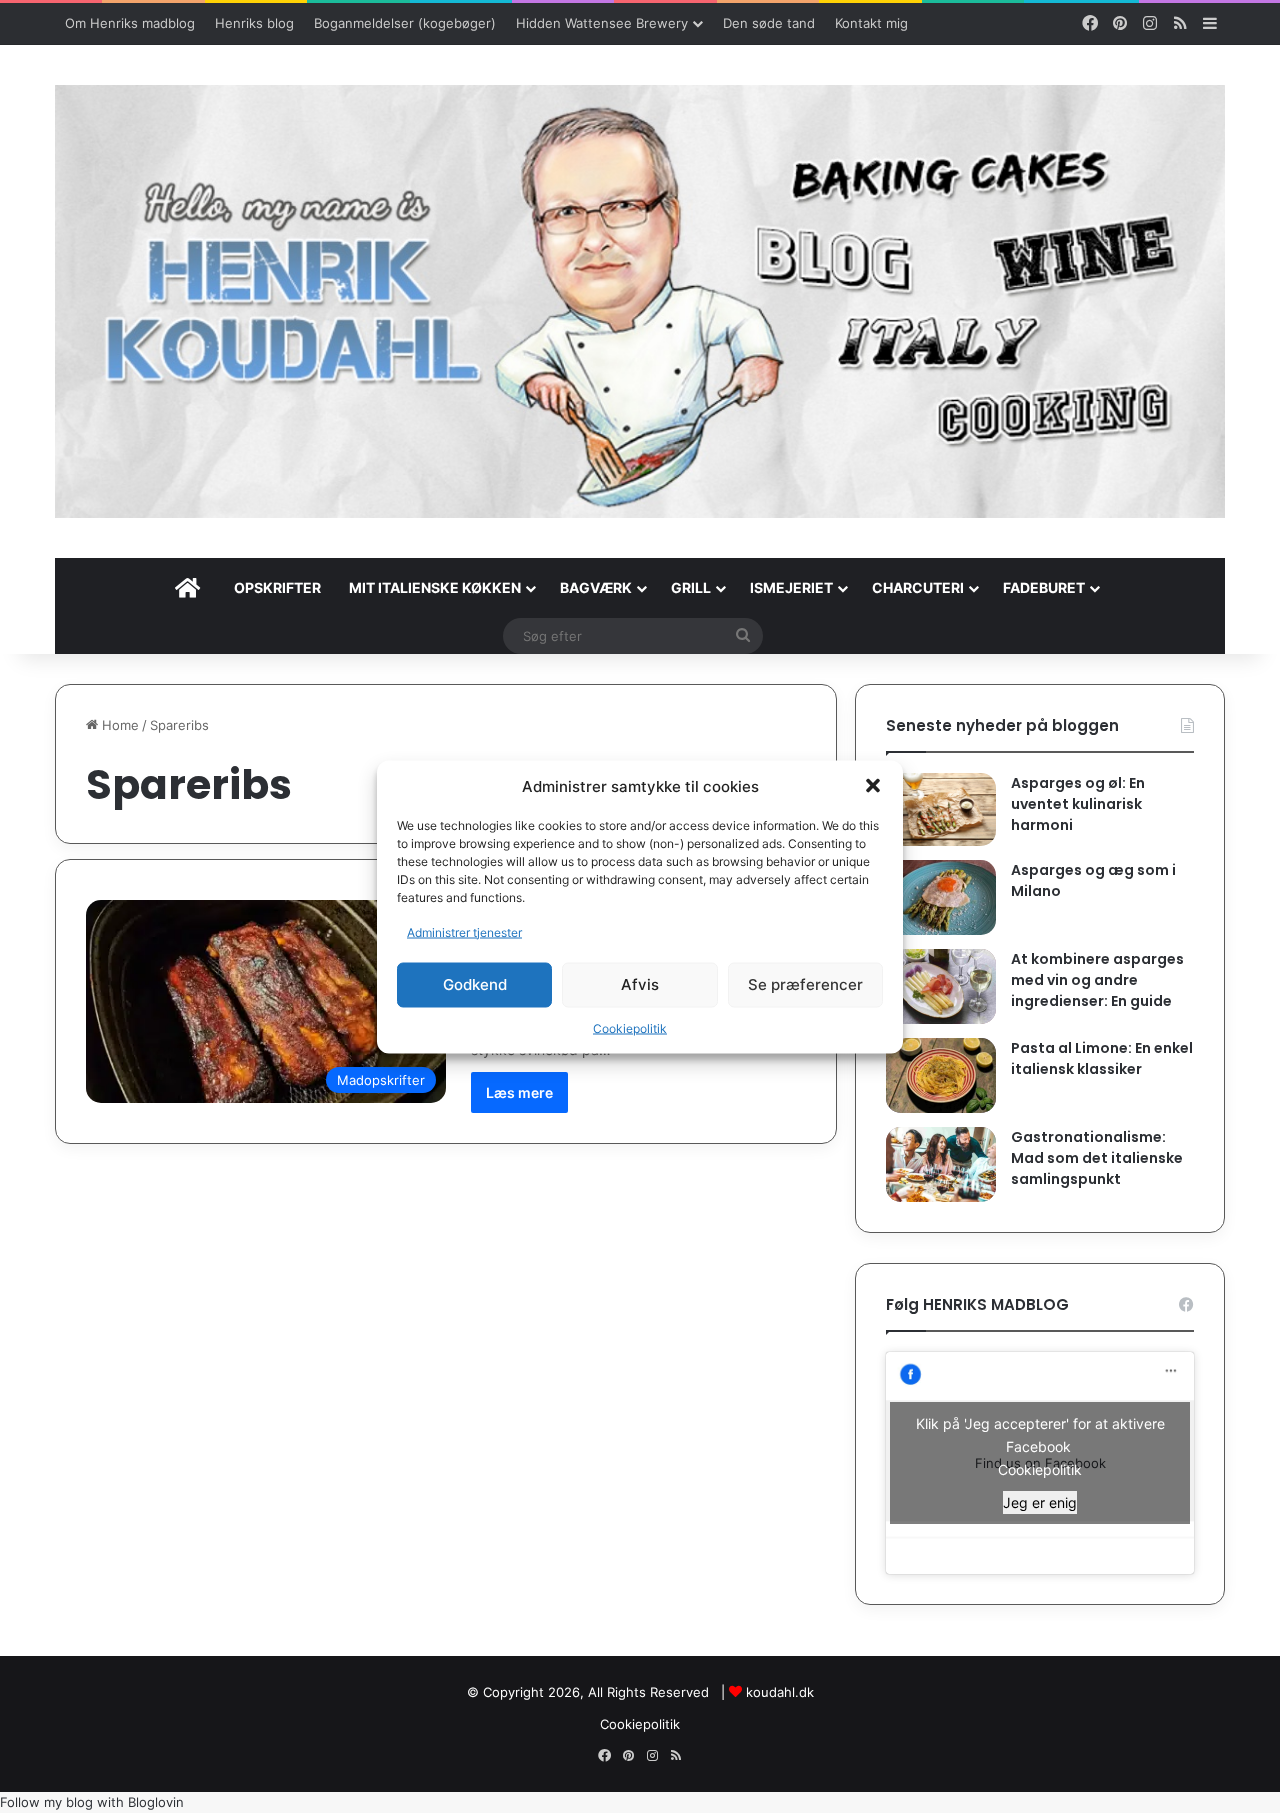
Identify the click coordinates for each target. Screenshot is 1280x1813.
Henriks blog (254, 23)
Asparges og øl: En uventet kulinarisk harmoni (1078, 804)
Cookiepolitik (630, 1027)
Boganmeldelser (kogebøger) (405, 23)
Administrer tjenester (464, 931)
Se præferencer (805, 984)
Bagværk (596, 587)
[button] (873, 786)
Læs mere (519, 1092)
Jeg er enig (1040, 1502)
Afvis (640, 984)
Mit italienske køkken (435, 587)
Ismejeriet (791, 587)
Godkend (475, 984)
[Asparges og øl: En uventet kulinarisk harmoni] (941, 809)
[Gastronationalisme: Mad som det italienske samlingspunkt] (941, 1164)
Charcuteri (918, 587)
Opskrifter (277, 587)
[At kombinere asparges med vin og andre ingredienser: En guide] (941, 986)
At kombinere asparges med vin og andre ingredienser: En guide (1097, 980)
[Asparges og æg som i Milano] (941, 897)
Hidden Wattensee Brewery (602, 23)
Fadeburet (1044, 587)
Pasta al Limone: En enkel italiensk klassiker (1102, 1058)
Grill (691, 587)
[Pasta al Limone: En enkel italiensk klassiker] (941, 1075)
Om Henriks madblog (130, 23)
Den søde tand (769, 23)
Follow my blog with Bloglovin (92, 1802)
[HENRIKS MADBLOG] (640, 301)
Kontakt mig (871, 23)
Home (118, 725)
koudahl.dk (780, 1692)
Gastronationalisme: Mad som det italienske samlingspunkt (1097, 1158)
